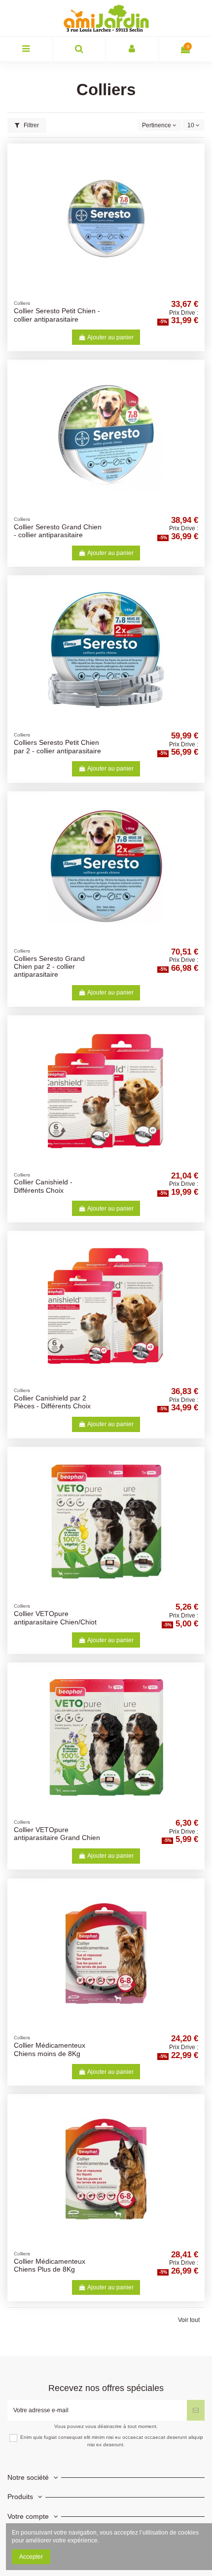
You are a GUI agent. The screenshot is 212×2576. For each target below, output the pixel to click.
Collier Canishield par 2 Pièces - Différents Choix (52, 1402)
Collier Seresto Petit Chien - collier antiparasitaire (57, 315)
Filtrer (31, 125)
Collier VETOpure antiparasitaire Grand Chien (57, 1834)
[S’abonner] (196, 2410)
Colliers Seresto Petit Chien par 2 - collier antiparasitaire (57, 747)
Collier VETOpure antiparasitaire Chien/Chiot (55, 1618)
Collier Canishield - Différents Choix (43, 1186)
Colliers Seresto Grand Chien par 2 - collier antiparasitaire (49, 967)
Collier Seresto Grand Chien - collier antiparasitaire (58, 531)
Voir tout (189, 2320)
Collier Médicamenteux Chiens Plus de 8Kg (50, 2265)
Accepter (31, 2557)
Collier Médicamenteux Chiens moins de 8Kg (50, 2049)
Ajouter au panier (110, 337)
